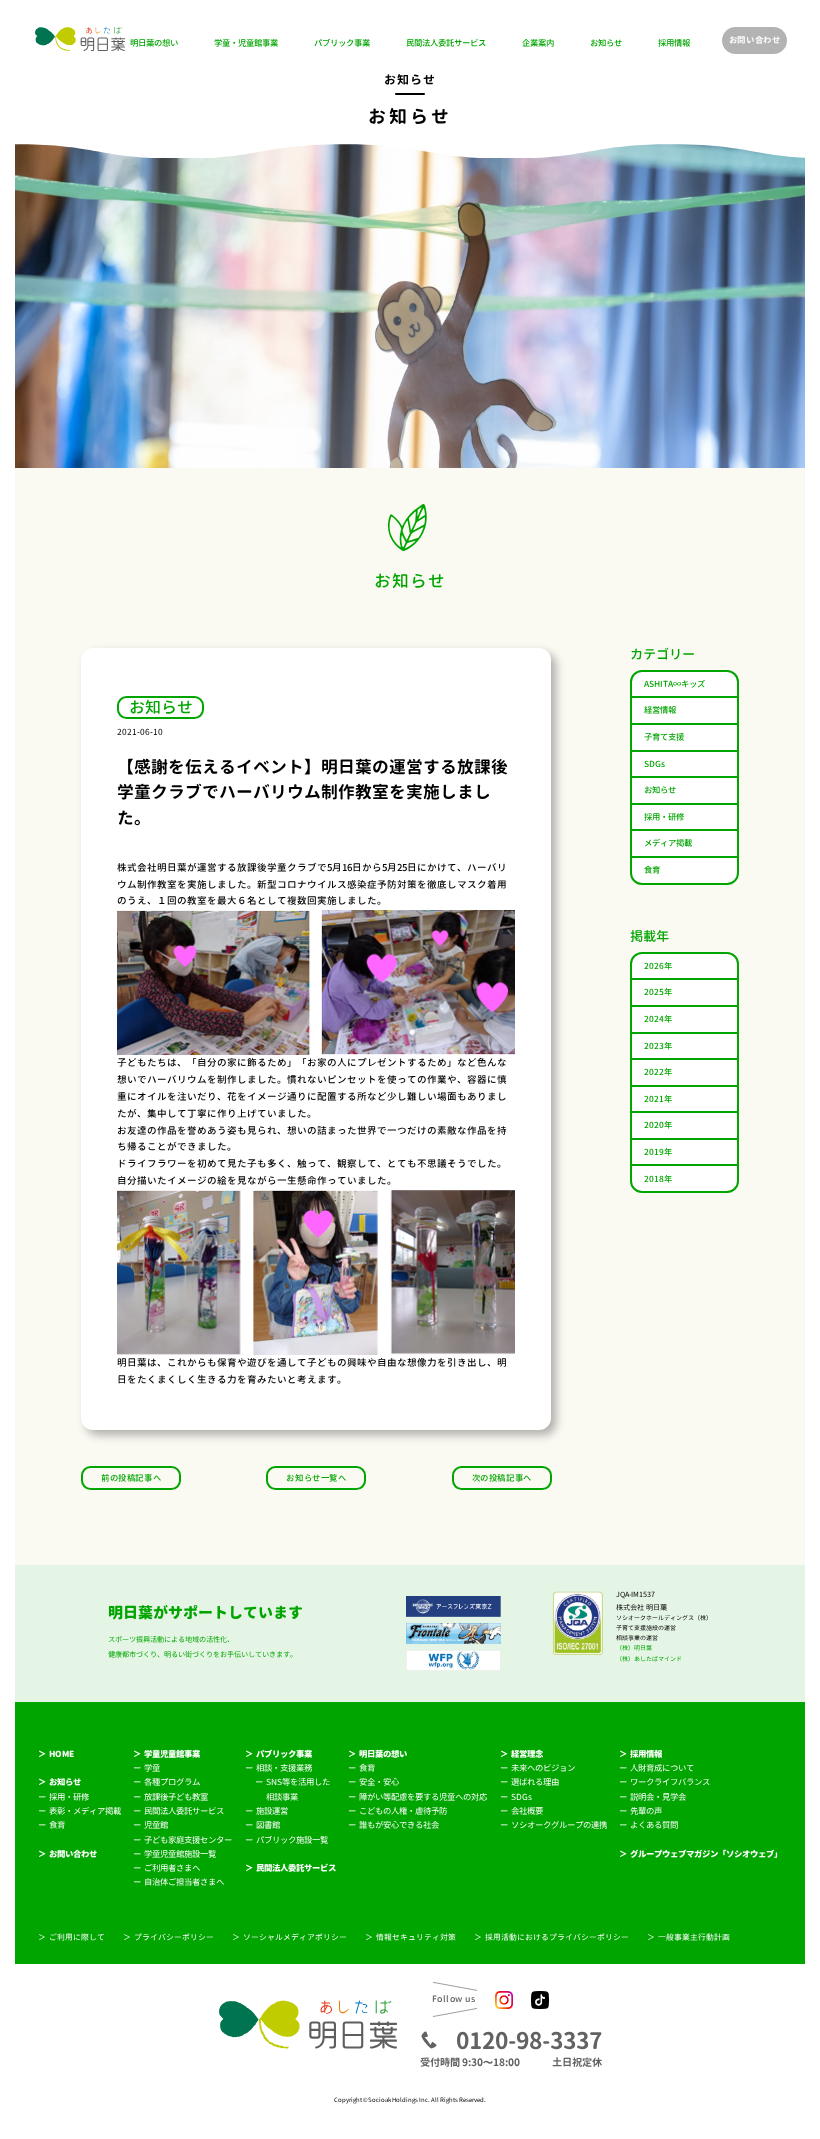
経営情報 (660, 710)
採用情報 (674, 43)
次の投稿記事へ (502, 1478)
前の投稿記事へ (131, 1478)
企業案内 (538, 43)
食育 (652, 870)
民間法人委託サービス (446, 43)
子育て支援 (664, 737)
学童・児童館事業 (246, 43)
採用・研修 (664, 817)
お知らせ (606, 43)
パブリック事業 (342, 43)
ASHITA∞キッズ (674, 684)
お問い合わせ (755, 40)
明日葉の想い (154, 43)
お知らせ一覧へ (316, 1478)
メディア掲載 (668, 843)
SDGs (654, 764)
